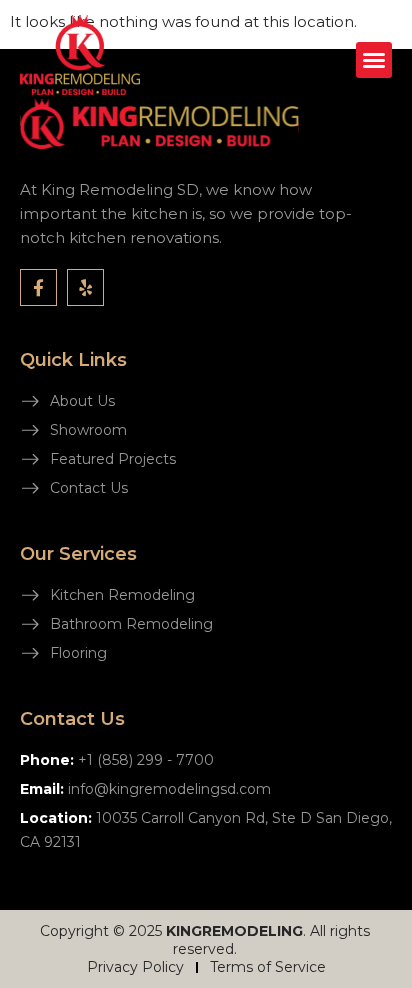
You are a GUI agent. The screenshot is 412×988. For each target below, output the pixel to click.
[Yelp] (85, 287)
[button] (374, 60)
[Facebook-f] (38, 287)
